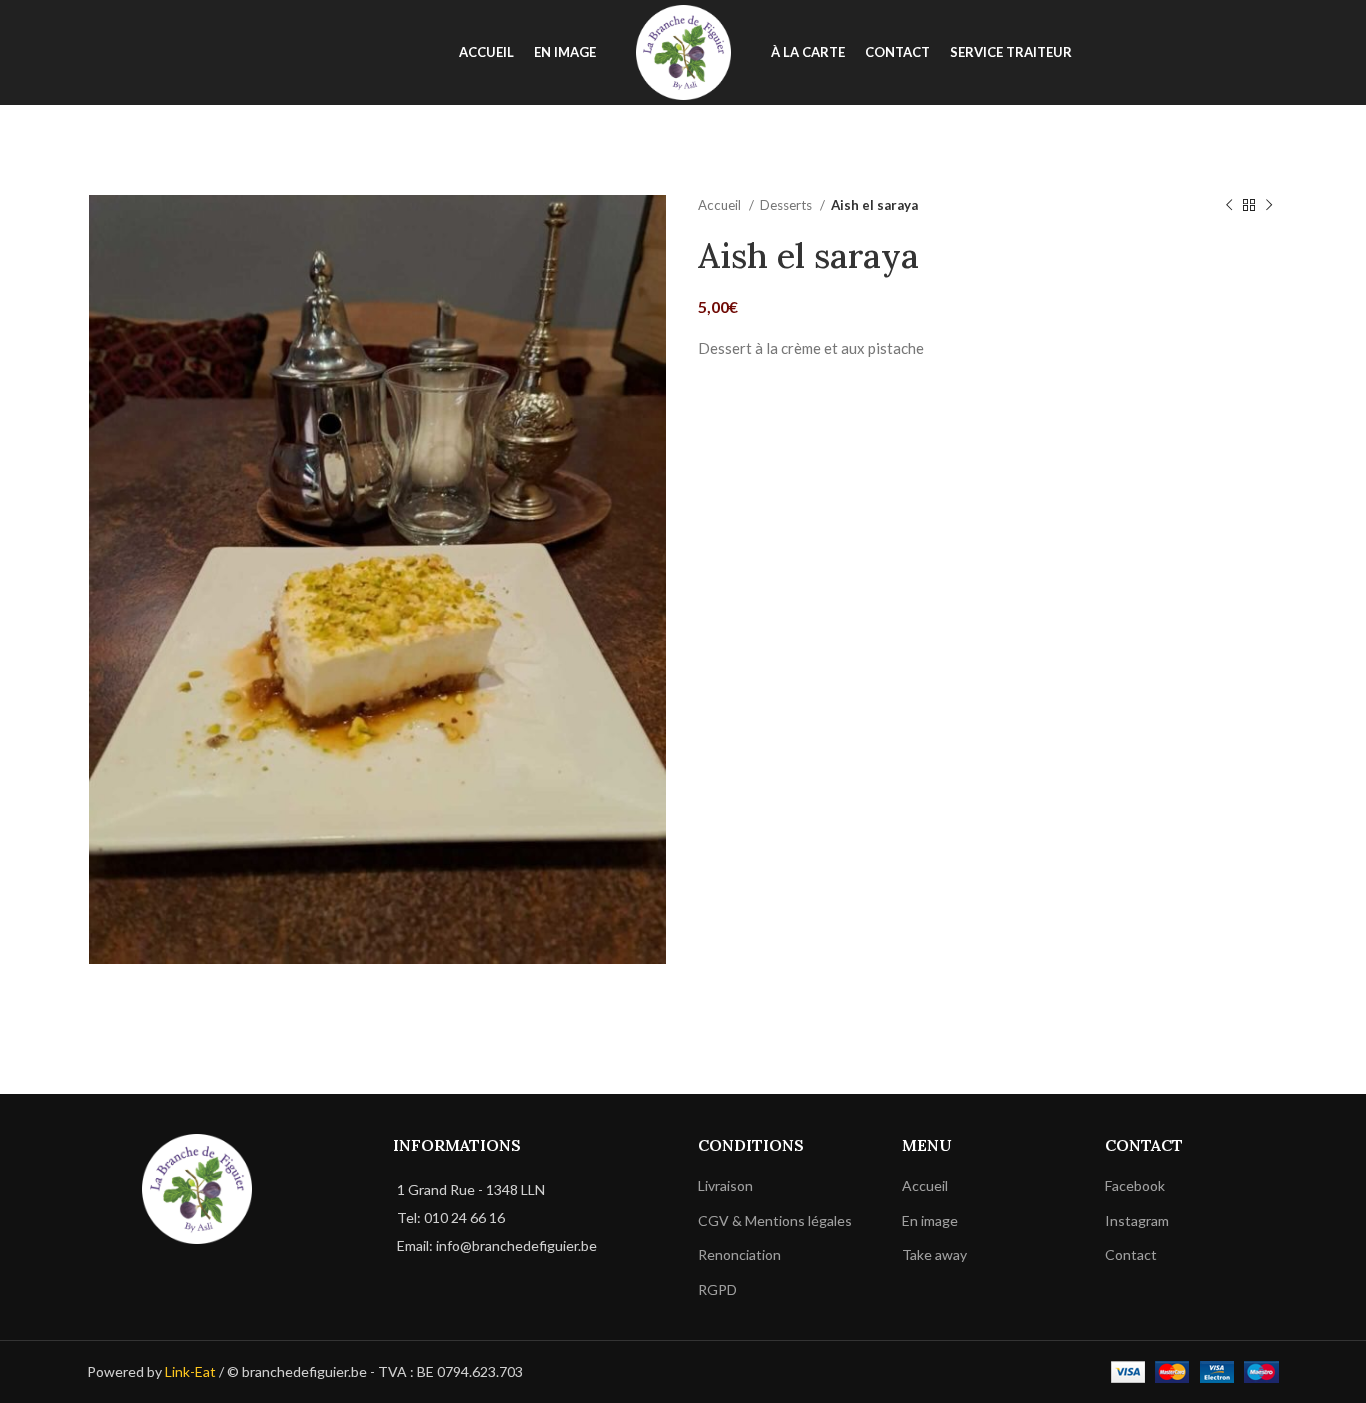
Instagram (1137, 1220)
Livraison (725, 1186)
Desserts (787, 205)
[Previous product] (1229, 206)
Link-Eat (190, 1371)
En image (930, 1220)
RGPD (717, 1289)
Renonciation (739, 1255)
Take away (934, 1255)
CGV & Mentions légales (775, 1220)
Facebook (1135, 1186)
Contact (1131, 1255)
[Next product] (1269, 206)
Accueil (721, 205)
